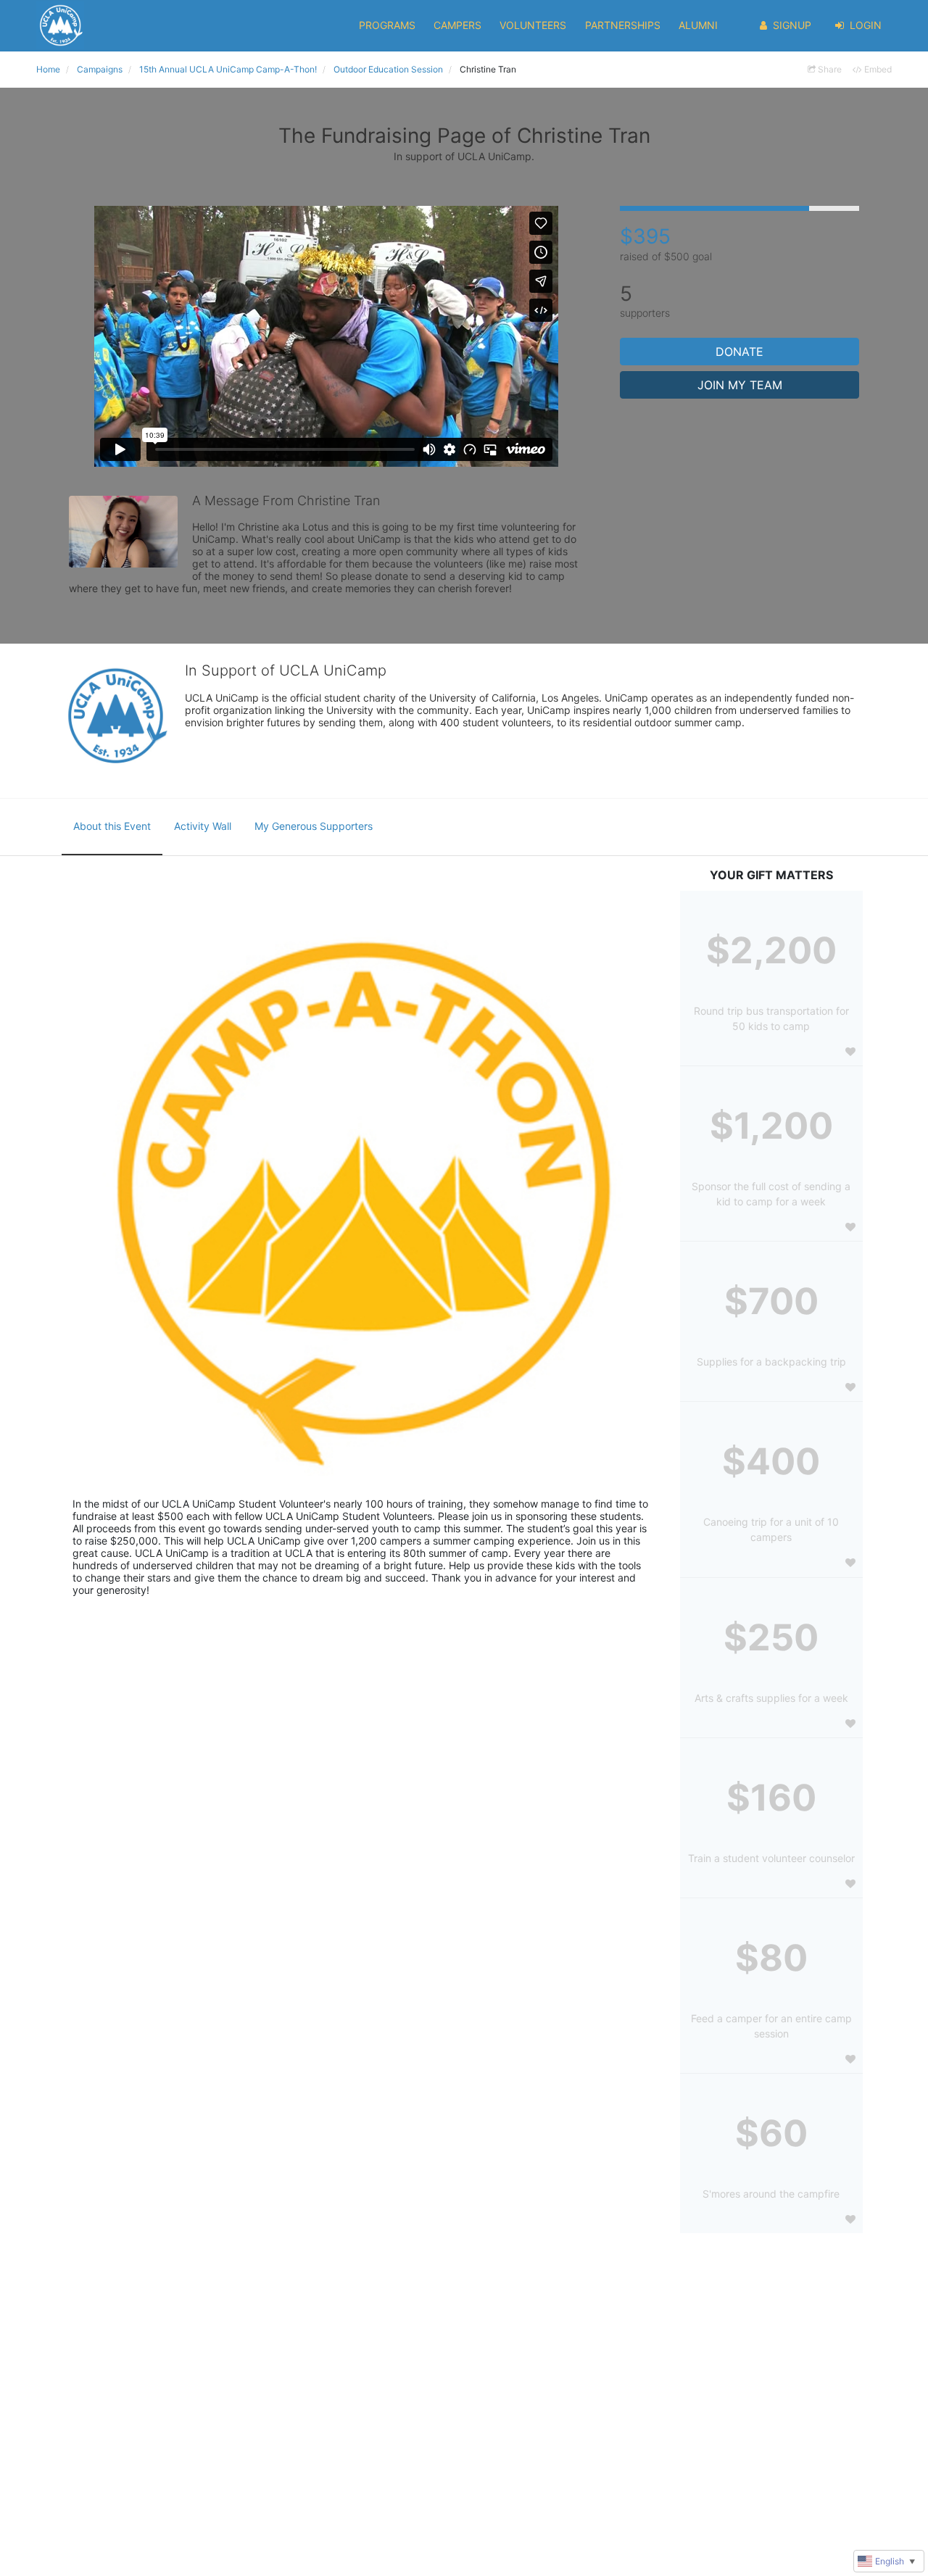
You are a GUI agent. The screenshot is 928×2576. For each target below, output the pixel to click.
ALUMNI (698, 25)
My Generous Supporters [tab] (314, 826)
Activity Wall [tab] (203, 826)
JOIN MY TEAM (740, 385)
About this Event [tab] (112, 826)
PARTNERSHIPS (623, 25)
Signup (792, 25)
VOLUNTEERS (533, 25)
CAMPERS (457, 25)
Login (866, 25)
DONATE (739, 352)
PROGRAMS (387, 25)
